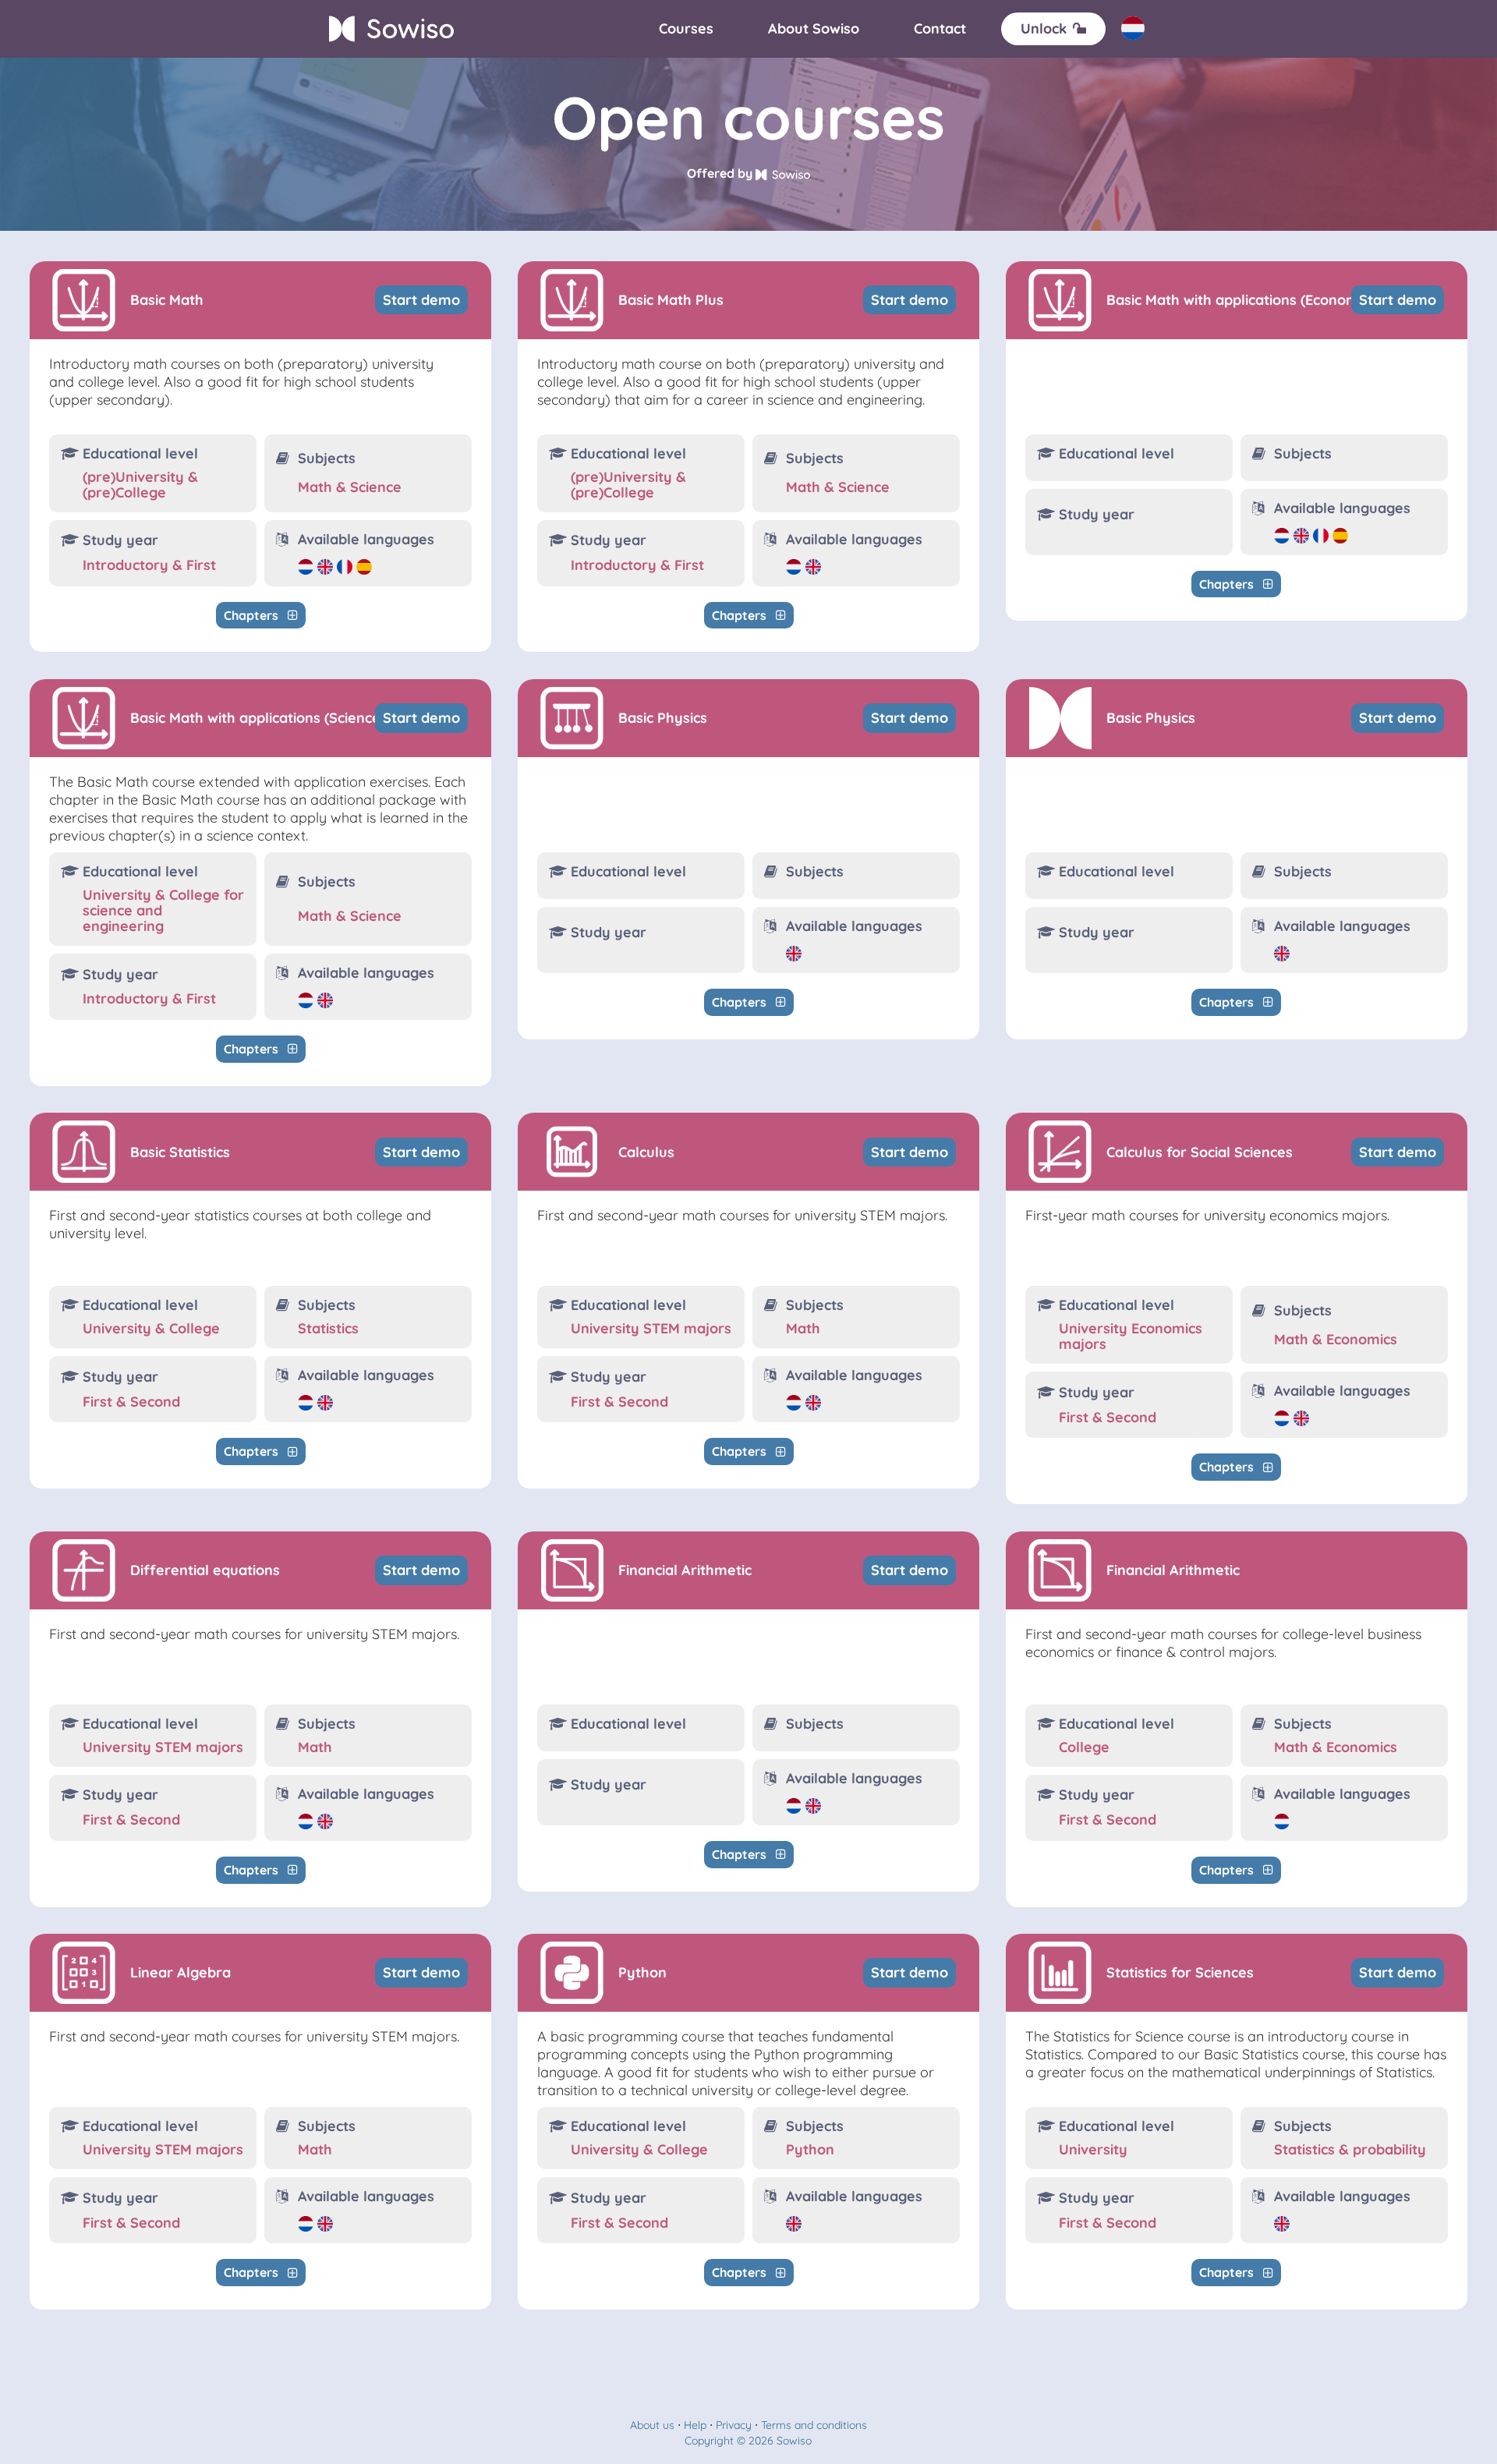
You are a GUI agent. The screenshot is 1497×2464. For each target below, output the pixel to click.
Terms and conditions (814, 2425)
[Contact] (940, 29)
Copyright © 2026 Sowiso (748, 2441)
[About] (814, 29)
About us (652, 2425)
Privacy (734, 2425)
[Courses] (686, 29)
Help (695, 2425)
